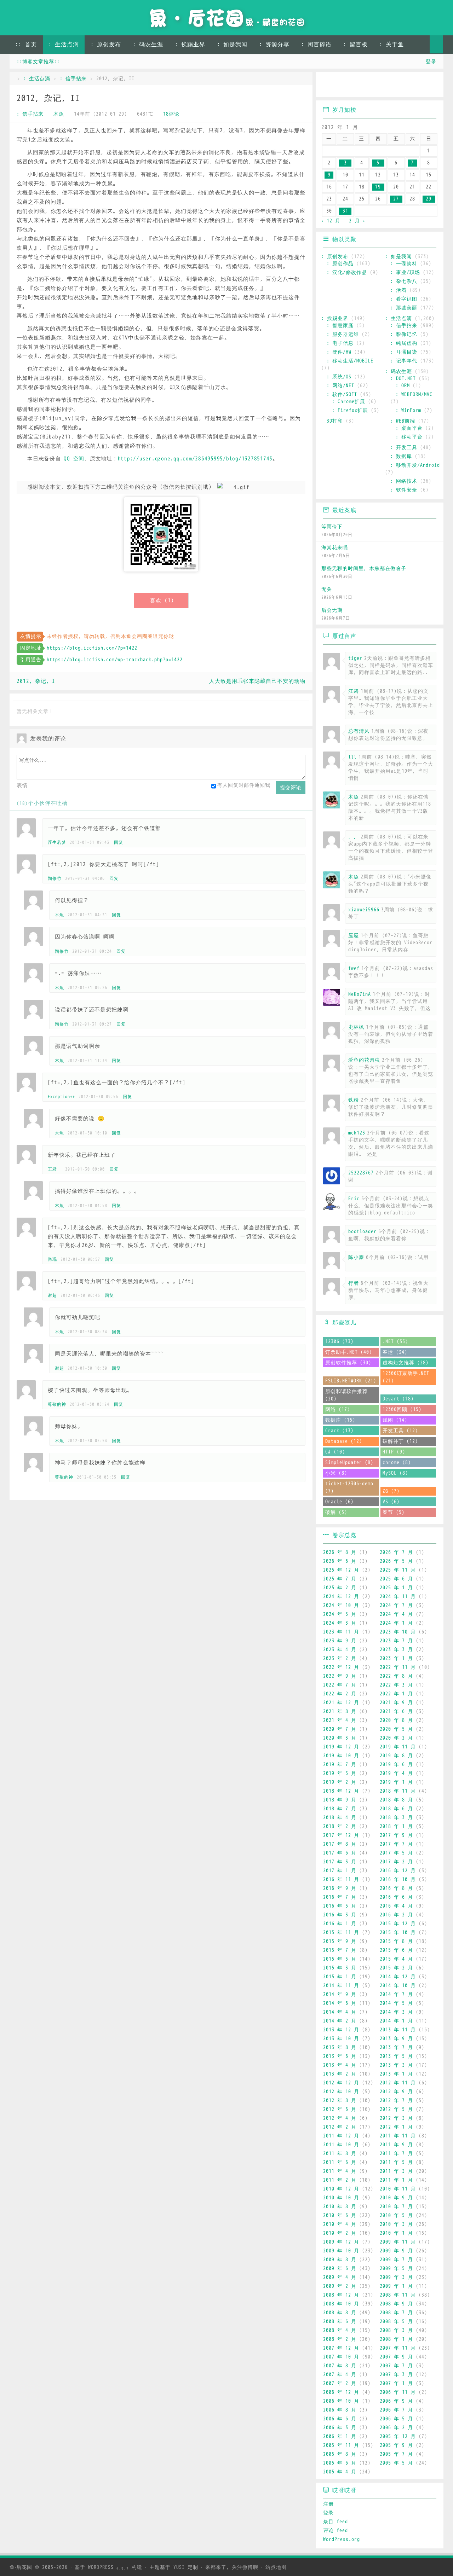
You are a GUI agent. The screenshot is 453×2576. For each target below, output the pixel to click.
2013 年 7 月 (396, 2047)
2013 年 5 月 (396, 2056)
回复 (119, 842)
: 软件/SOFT (342, 394)
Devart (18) (398, 1399)
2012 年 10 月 (341, 2092)
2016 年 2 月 (396, 1915)
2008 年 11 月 (398, 2295)
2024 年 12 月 (341, 1597)
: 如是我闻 (232, 45)
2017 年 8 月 (340, 1844)
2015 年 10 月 (398, 1933)
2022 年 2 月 (340, 1694)
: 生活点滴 (64, 45)
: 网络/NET (340, 386)
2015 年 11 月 (341, 1933)
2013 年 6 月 (340, 2056)
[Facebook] (411, 85)
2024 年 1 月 (396, 1623)
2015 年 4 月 (396, 1959)
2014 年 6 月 (340, 2003)
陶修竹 (55, 878)
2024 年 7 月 (396, 1605)
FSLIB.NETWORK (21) (351, 1381)
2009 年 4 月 (340, 2277)
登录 (431, 62)
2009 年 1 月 (396, 2286)
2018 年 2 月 (340, 1826)
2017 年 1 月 (340, 1871)
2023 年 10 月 (398, 1632)
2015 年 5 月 (340, 1959)
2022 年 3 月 (396, 1685)
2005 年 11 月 (341, 2445)
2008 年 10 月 (341, 2304)
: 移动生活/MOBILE (350, 361)
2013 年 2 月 (340, 2074)
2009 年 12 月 (341, 2242)
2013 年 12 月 (341, 2030)
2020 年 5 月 (396, 1729)
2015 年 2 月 (396, 1968)
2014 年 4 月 (340, 2012)
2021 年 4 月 (340, 1720)
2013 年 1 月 (396, 2074)
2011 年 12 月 (341, 2136)
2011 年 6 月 (340, 2162)
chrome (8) (397, 1463)
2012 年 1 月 (396, 2127)
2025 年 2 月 (340, 1588)
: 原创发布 (106, 45)
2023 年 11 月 (341, 1632)
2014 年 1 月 (396, 2021)
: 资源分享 (274, 45)
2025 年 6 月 (396, 1579)
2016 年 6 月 (396, 1897)
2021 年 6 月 (396, 1711)
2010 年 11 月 (398, 2189)
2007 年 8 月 (340, 2366)
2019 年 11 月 (398, 1747)
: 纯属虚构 (404, 343)
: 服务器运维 (343, 334)
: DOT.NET (403, 379)
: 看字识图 (404, 299)
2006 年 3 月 (340, 2428)
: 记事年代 (404, 361)
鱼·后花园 (21, 2567)
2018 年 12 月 (341, 1791)
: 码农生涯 (148, 45)
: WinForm (408, 410)
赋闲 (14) (395, 1420)
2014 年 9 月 (340, 1994)
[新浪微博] (329, 85)
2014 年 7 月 (396, 1994)
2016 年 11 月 (341, 1879)
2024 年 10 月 (341, 1605)
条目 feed (336, 2522)
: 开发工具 (404, 448)
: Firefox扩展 (350, 410)
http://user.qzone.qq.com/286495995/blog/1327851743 (195, 459)
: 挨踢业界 (190, 45)
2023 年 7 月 (396, 1641)
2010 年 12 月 (341, 2189)
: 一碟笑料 (404, 264)
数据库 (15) (340, 1420)
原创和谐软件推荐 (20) (346, 1395)
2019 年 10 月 (341, 1756)
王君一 (55, 1169)
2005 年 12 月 (398, 2436)
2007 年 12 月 (341, 2348)
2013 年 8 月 (340, 2047)
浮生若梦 (57, 842)
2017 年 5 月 (396, 1853)
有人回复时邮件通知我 (244, 785)
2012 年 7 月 (396, 2101)
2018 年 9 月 (340, 1800)
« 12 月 (331, 221)
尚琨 (52, 1259)
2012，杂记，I (36, 681)
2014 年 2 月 (340, 2021)
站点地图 (276, 2567)
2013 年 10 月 (341, 2039)
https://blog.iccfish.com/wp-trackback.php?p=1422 (115, 660)
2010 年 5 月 (396, 2215)
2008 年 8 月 (340, 2313)
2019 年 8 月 (396, 1756)
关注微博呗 (245, 2567)
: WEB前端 (403, 421)
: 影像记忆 (404, 334)
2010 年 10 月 (341, 2198)
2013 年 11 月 (398, 2030)
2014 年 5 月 (396, 2003)
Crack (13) (339, 1431)
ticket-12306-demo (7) (349, 1487)
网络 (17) (338, 1409)
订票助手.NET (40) (349, 1352)
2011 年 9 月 (396, 2145)
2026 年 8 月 (340, 1552)
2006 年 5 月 (396, 2419)
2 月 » (357, 221)
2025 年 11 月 (398, 1570)
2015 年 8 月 (396, 1941)
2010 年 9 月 (396, 2198)
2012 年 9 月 (396, 2092)
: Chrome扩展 (349, 402)
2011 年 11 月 (398, 2136)
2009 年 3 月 (396, 2277)
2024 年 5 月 (340, 1614)
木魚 (59, 114)
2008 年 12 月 (341, 2295)
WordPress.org (342, 2539)
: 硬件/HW (339, 352)
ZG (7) (391, 1491)
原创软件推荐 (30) (348, 1363)
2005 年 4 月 (340, 2472)
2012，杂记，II (48, 98)
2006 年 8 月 (340, 2410)
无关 (327, 589)
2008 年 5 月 (396, 2322)
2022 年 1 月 (396, 1694)
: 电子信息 (340, 343)
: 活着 (398, 290)
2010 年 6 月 (340, 2215)
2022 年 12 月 (341, 1667)
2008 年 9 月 (396, 2304)
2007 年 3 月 (396, 2375)
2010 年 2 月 (340, 2233)
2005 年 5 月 (396, 2463)
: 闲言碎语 (316, 45)
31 (345, 211)
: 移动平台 (409, 437)
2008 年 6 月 (340, 2322)
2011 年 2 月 (340, 2180)
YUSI (179, 2567)
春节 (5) (394, 1512)
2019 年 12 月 (341, 1747)
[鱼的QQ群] (370, 85)
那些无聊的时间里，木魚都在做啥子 (364, 568)
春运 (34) (395, 1352)
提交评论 (291, 787)
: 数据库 (401, 456)
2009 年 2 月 (340, 2286)
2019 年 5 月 (340, 1773)
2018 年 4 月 (340, 1818)
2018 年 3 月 (396, 1818)
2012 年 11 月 (398, 2083)
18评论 (171, 114)
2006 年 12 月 (341, 2392)
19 (378, 187)
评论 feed (336, 2531)
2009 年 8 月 (340, 2260)
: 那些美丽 (404, 308)
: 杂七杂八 (404, 281)
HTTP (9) (394, 1452)
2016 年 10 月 (398, 1879)
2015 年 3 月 (340, 1968)
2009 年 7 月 (396, 2260)
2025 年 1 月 (396, 1588)
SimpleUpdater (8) (349, 1463)
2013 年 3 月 (396, 2065)
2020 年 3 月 (340, 1738)
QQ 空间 (74, 459)
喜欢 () (162, 601)
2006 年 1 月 (340, 2436)
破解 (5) (336, 1512)
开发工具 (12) (400, 1431)
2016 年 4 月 (396, 1906)
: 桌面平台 (409, 428)
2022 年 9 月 (340, 1676)
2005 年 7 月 (396, 2454)
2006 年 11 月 (398, 2392)
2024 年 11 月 (398, 1597)
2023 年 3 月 (396, 1650)
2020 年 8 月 (396, 1720)
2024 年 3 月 (340, 1623)
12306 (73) (339, 1342)
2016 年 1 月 (340, 1924)
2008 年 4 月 (340, 2330)
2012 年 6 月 (340, 2109)
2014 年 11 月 (341, 1986)
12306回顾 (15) (402, 1409)
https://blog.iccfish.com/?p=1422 (92, 648)
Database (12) (344, 1441)
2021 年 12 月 (341, 1703)
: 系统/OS (339, 377)
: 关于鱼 (392, 45)
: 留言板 (355, 45)
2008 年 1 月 (396, 2339)
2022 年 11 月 (398, 1667)
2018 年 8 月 (396, 1800)
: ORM (403, 386)
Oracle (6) (339, 1502)
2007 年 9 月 (396, 2357)
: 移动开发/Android (415, 465)
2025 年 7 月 (340, 1579)
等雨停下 (332, 527)
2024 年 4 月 (396, 1614)
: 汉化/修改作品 (347, 272)
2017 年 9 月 (396, 1835)
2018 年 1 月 (396, 1826)
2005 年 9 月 (396, 2445)
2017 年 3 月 (340, 1862)
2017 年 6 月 (340, 1853)
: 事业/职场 (405, 272)
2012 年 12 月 (341, 2083)
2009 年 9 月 (396, 2251)
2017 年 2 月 (396, 1862)
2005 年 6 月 (340, 2463)
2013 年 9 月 (396, 2039)
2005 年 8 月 (340, 2454)
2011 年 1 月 (396, 2180)
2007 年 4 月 (340, 2375)
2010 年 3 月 (396, 2224)
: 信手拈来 (73, 79)
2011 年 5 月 (396, 2162)
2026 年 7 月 (396, 1552)
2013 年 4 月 (340, 2065)
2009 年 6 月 (340, 2268)
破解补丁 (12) (400, 1441)
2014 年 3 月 (396, 2012)
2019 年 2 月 (340, 1782)
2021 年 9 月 (396, 1703)
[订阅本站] (431, 85)
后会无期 (332, 610)
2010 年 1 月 (396, 2233)
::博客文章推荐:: (38, 62)
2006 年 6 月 (340, 2419)
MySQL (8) (395, 1473)
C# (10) (335, 1452)
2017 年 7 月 (396, 1844)
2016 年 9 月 (340, 1888)
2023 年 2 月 (340, 1658)
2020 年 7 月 (340, 1729)
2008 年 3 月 (396, 2330)
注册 (328, 2504)
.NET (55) (395, 1342)
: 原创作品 (340, 264)
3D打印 (335, 421)
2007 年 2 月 (340, 2383)
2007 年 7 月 (396, 2366)
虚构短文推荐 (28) (406, 1363)
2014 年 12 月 (398, 1977)
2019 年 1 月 (396, 1782)
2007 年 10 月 (341, 2357)
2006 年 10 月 (341, 2401)
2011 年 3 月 (396, 2171)
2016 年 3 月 (340, 1915)
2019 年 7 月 (340, 1765)
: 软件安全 (404, 490)
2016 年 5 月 (340, 1906)
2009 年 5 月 (396, 2268)
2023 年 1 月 (396, 1658)
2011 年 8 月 (340, 2154)
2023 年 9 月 (340, 1641)
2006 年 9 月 (396, 2401)
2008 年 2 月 (340, 2339)
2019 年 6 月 (396, 1765)
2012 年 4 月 (340, 2118)
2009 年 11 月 (398, 2242)
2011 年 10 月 (341, 2145)
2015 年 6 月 (396, 1950)
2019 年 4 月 (396, 1773)
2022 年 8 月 (396, 1676)
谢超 (52, 1295)
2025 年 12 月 (341, 1570)
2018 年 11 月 (398, 1791)
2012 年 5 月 (396, 2109)
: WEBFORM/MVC (414, 394)
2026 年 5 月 (396, 1561)
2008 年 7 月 (396, 2313)
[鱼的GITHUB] (349, 85)
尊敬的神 (57, 1404)
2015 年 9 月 (340, 1941)
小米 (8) (336, 1473)
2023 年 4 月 (340, 1650)
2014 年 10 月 (398, 1986)
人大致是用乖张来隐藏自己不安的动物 (257, 681)
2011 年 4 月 (340, 2171)
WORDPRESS (108, 2567)
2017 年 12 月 (341, 1835)
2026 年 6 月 (340, 1561)
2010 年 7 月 (396, 2207)
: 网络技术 (404, 481)
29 (429, 199)
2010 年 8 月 (340, 2207)
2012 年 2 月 (340, 2127)
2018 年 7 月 (340, 1809)
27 (396, 199)
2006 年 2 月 (396, 2428)
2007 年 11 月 (398, 2348)
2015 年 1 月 (340, 1977)
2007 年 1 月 (396, 2383)
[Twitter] (390, 85)
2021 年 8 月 (340, 1711)
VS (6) (391, 1502)
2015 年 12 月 (398, 1924)
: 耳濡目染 (404, 352)
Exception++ (61, 1097)
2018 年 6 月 (396, 1809)
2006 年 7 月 (396, 2410)
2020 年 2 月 (396, 1738)
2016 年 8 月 (396, 1888)
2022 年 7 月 (340, 1685)
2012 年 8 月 (340, 2101)
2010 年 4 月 (340, 2224)
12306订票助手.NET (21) (406, 1377)
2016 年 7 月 (340, 1897)
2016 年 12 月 (398, 1871)
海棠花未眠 (335, 548)
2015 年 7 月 (340, 1950)
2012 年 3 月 (396, 2118)
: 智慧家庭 (340, 326)
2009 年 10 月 (341, 2251)
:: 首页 (26, 45)
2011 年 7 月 (396, 2154)
